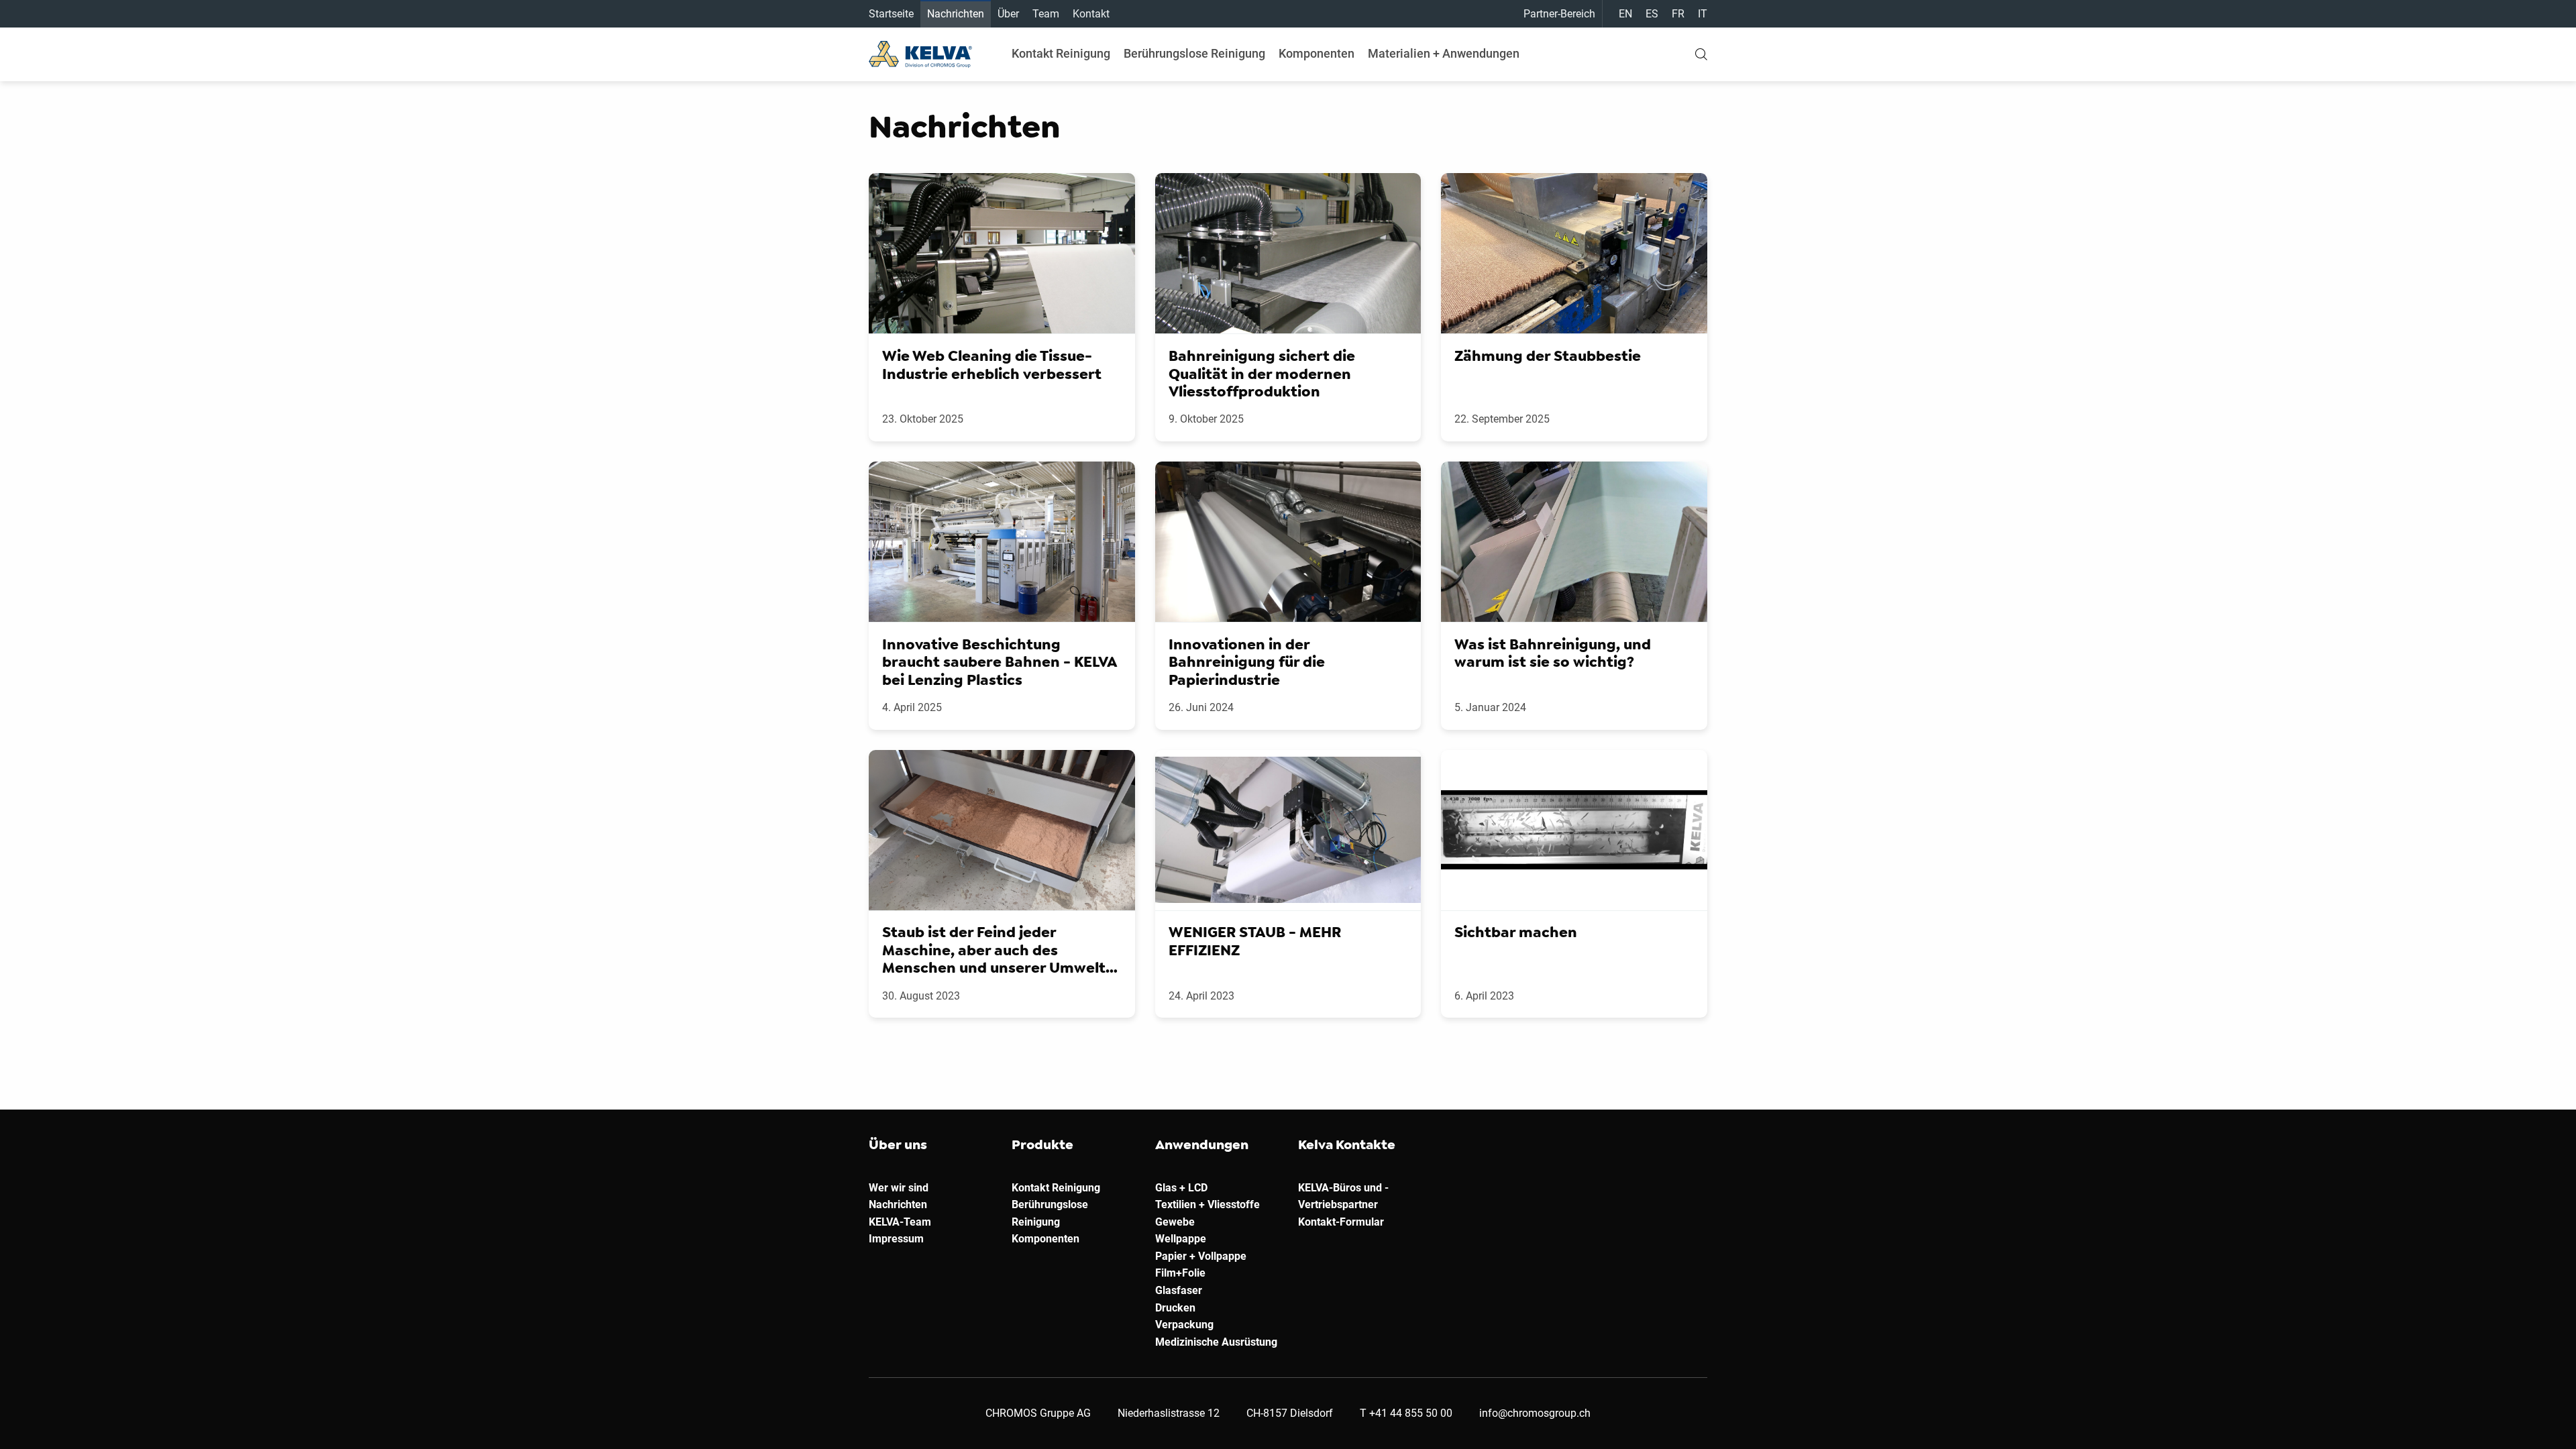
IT (1703, 14)
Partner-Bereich (1559, 14)
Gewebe (1175, 1222)
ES (1652, 14)
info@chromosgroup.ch (1535, 1413)
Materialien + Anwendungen (1444, 53)
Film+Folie (1180, 1273)
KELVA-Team (900, 1222)
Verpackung (1184, 1325)
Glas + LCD (1181, 1188)
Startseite (891, 14)
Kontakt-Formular (1341, 1222)
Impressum (896, 1239)
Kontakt (1091, 14)
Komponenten (1317, 53)
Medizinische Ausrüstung (1216, 1342)
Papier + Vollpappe (1201, 1256)
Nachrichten (956, 14)
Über (1008, 14)
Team (1046, 14)
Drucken (1175, 1308)
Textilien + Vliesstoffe (1207, 1204)
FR (1678, 14)
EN (1625, 14)
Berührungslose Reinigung (1194, 53)
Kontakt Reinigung (1061, 53)
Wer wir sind (899, 1188)
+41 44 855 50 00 (1411, 1413)
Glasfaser (1179, 1290)
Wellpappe (1181, 1239)
